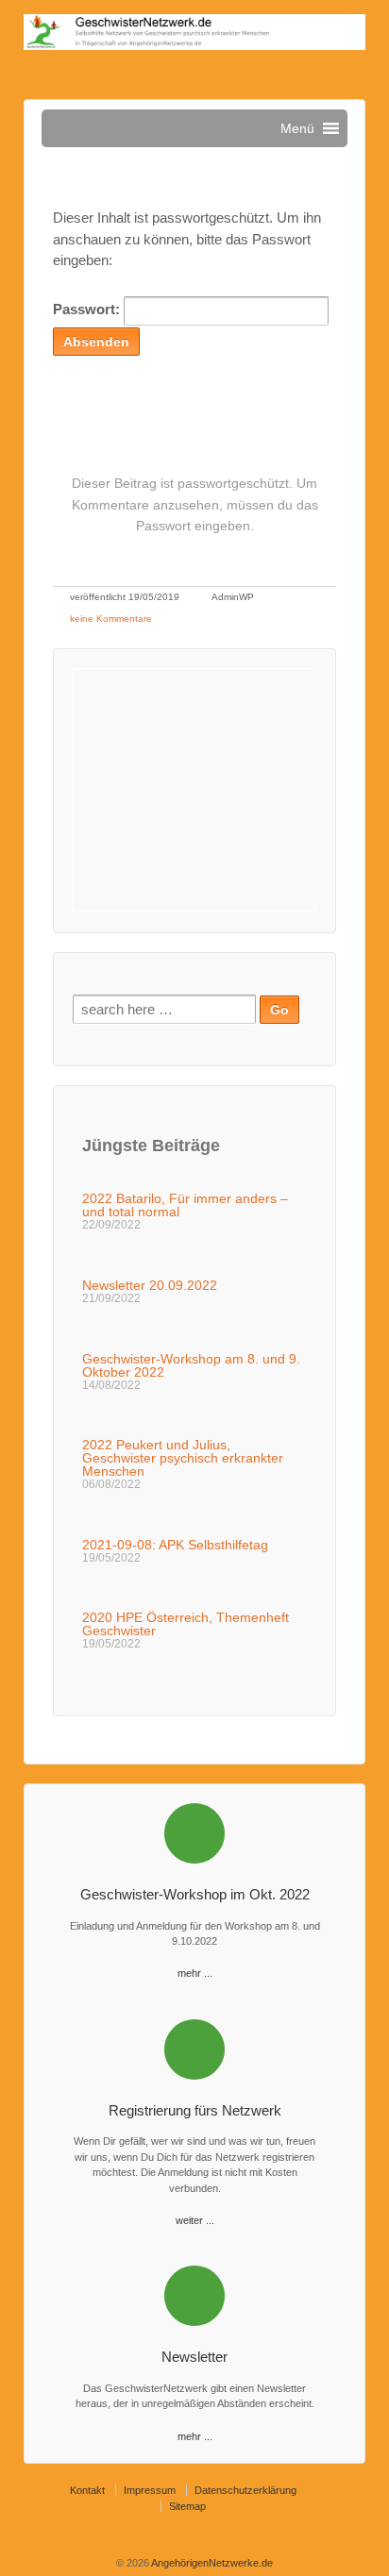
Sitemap (187, 2506)
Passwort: (88, 309)
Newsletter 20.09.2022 (150, 1285)
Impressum (150, 2490)
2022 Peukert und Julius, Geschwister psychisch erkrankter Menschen (183, 1458)
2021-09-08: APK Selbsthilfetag (175, 1545)
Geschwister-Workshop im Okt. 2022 (195, 1894)
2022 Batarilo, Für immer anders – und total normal (185, 1205)
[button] (297, 128)
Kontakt (87, 2490)
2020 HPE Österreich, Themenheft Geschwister (186, 1624)
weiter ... (195, 2220)
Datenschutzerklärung (245, 2490)
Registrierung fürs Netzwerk (195, 2110)
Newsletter (194, 2357)
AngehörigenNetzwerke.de (211, 2563)
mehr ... (195, 1973)
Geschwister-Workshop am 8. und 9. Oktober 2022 (191, 1365)
